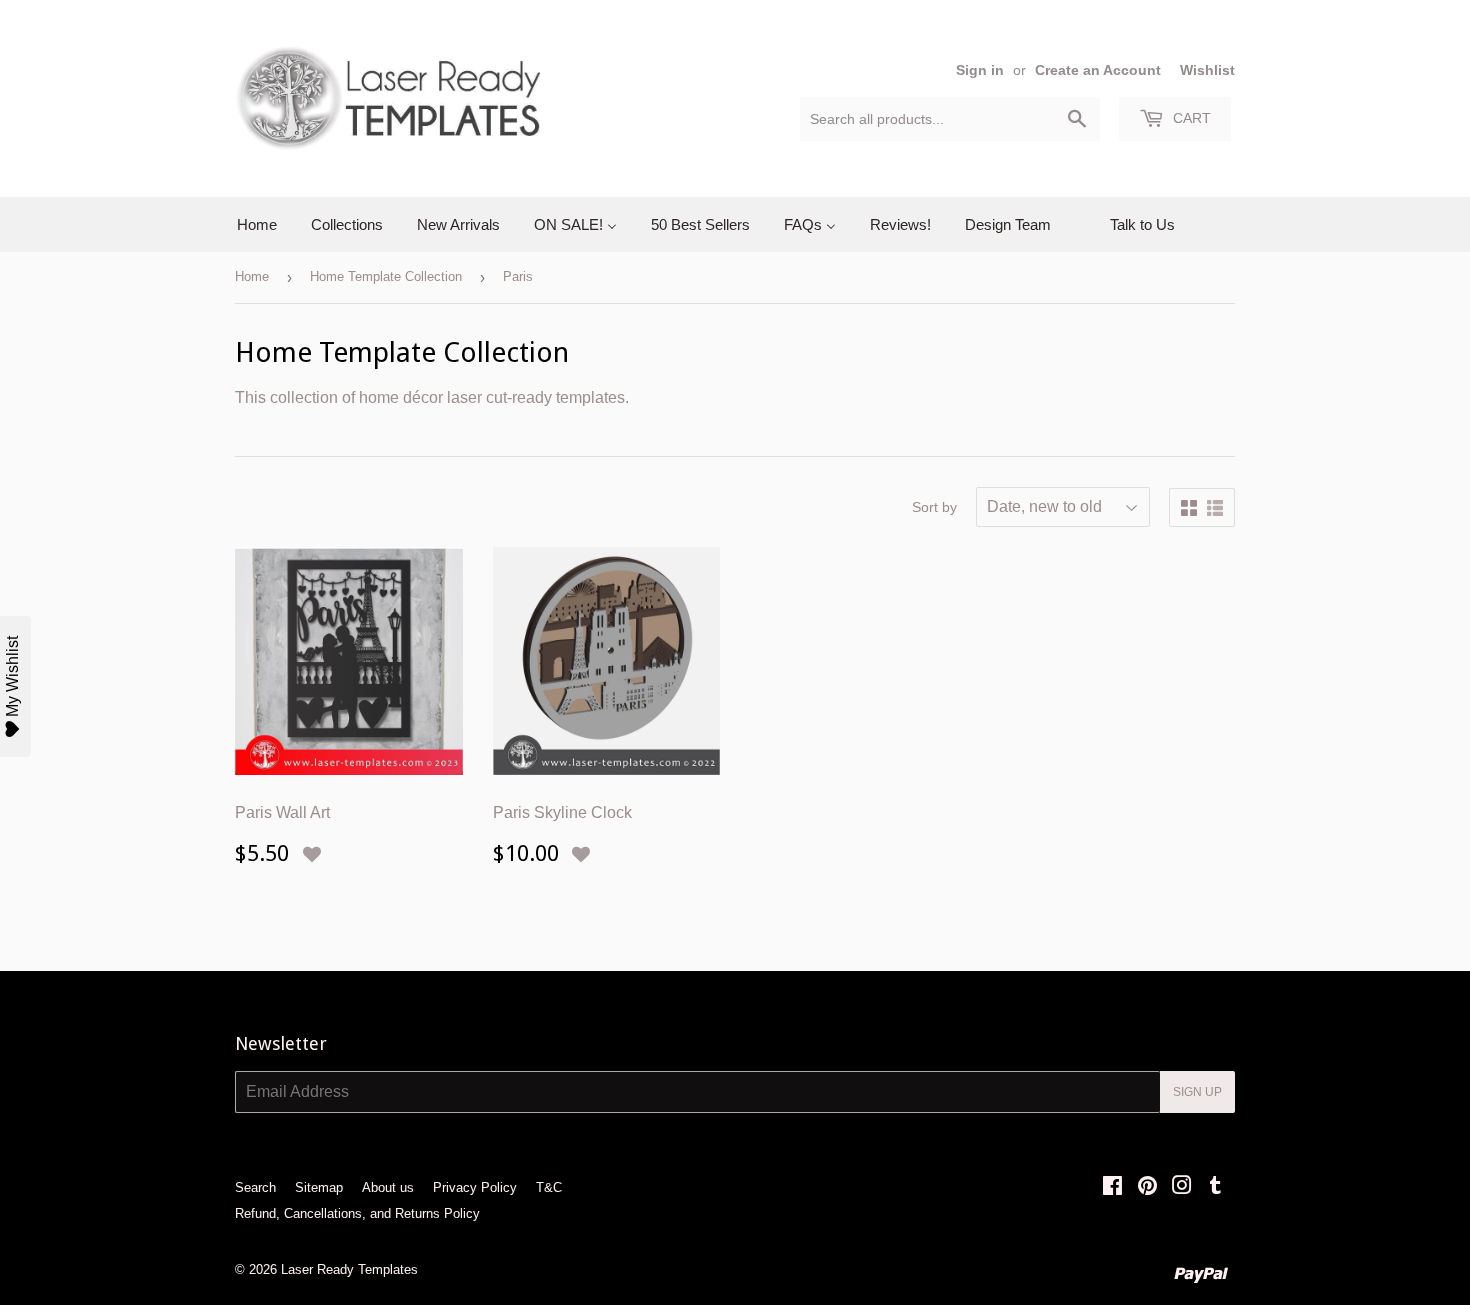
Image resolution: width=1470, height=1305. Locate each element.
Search (255, 1187)
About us (388, 1187)
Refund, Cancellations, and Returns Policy (357, 1213)
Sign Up (1197, 1092)
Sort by (934, 507)
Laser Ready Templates (349, 1269)
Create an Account (1098, 70)
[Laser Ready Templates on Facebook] (1112, 1187)
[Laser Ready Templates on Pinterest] (1147, 1187)
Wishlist (1207, 70)
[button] (312, 855)
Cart (1190, 118)
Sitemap (319, 1187)
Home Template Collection (386, 276)
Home (252, 276)
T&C (549, 1187)
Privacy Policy (475, 1187)
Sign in (980, 70)
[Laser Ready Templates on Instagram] (1182, 1187)
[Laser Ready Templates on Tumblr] (1215, 1187)
